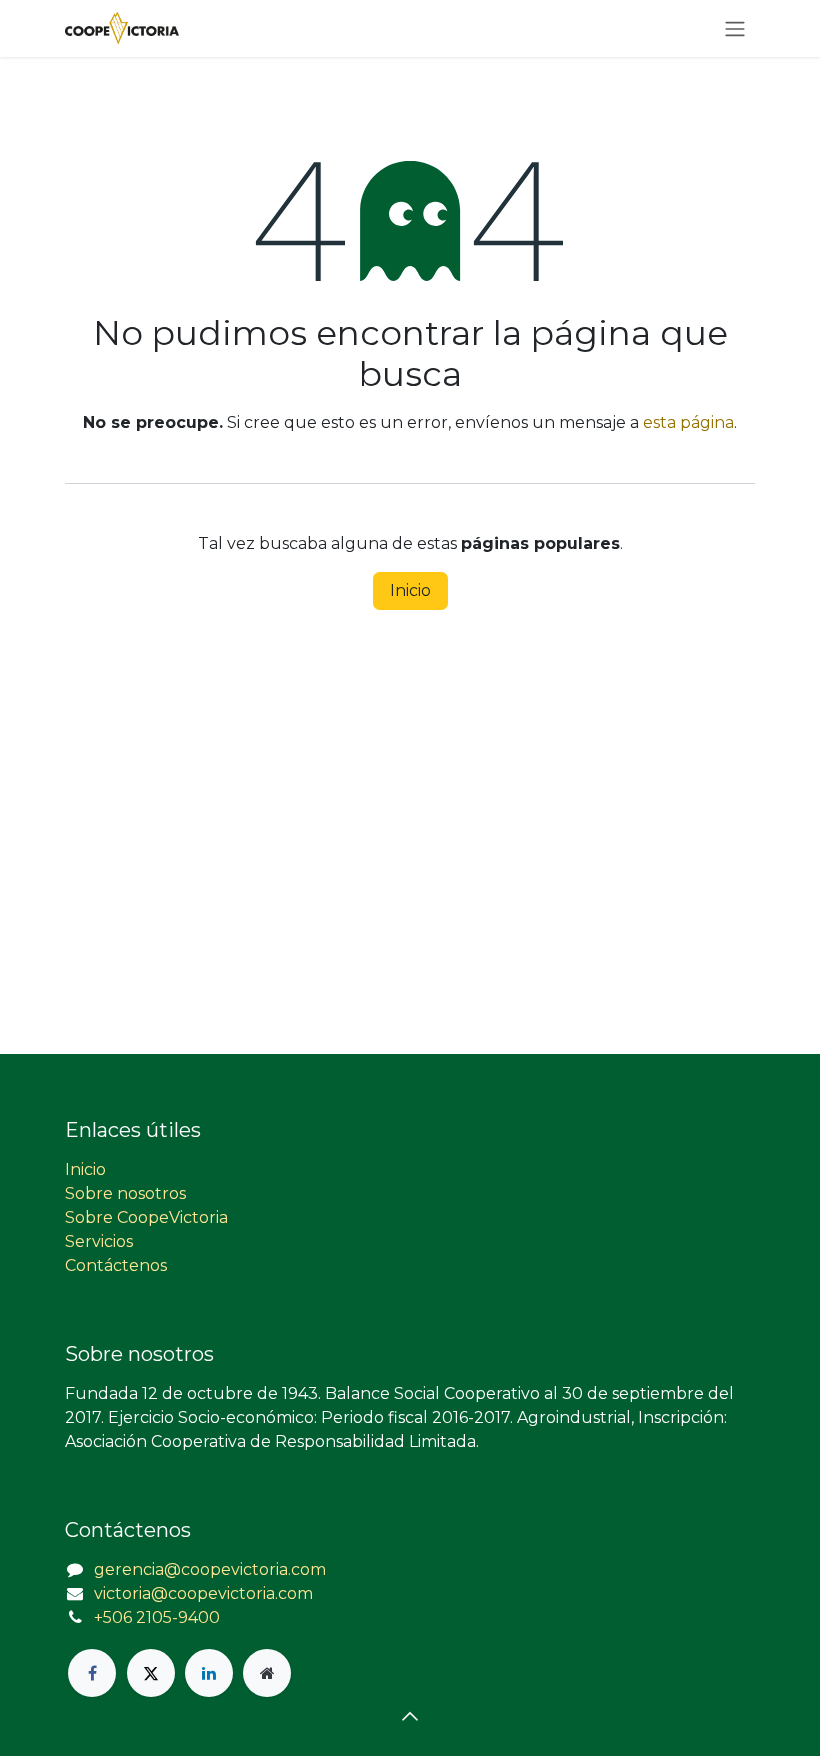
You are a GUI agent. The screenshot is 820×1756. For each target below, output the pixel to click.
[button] (410, 1716)
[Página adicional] (267, 1673)
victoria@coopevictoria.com (203, 1593)
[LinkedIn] (209, 1673)
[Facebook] (92, 1673)
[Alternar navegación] (735, 28)
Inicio (410, 590)
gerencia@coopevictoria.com (210, 1569)
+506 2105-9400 (157, 1617)
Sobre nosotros (125, 1193)
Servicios (99, 1241)
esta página (688, 422)
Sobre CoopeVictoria (146, 1217)
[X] (151, 1673)
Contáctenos (116, 1265)
